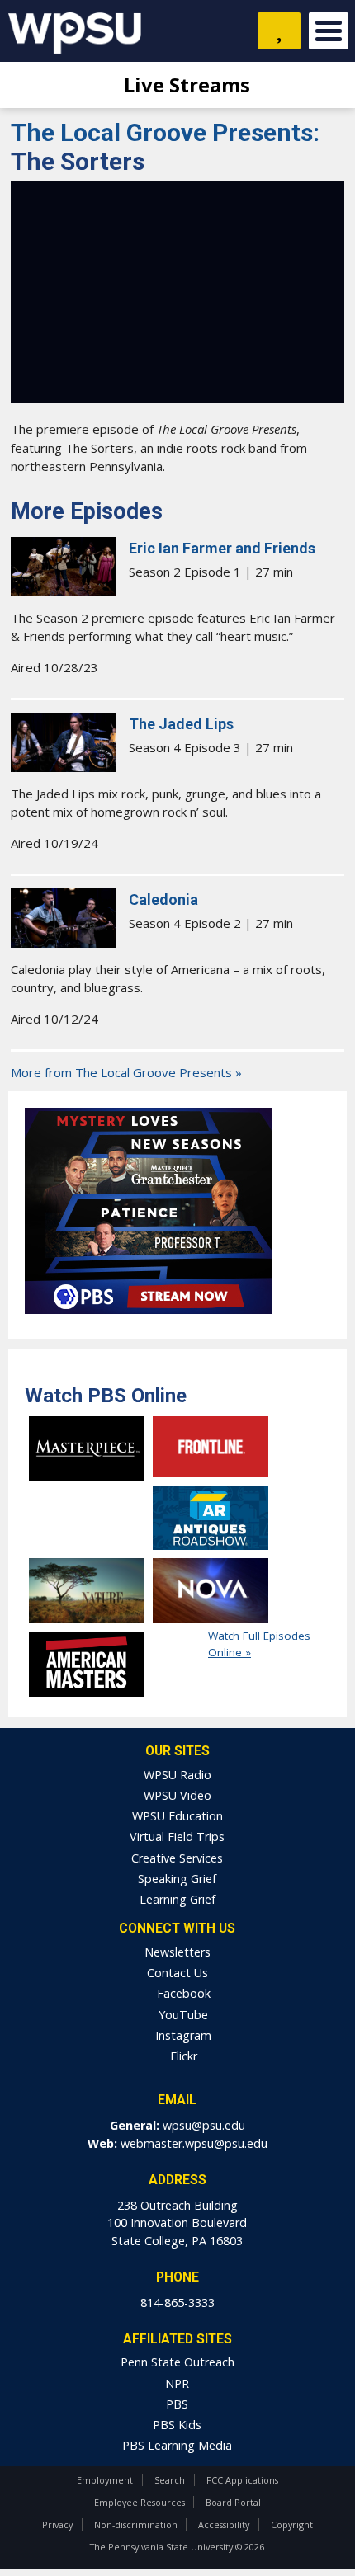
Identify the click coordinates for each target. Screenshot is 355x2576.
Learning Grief (177, 1899)
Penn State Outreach (177, 2362)
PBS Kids (177, 2425)
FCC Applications (242, 2480)
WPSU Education (177, 1816)
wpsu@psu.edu (204, 2125)
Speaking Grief (177, 1879)
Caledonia (163, 899)
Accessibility (224, 2524)
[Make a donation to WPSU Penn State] (279, 31)
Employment (105, 2480)
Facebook (182, 1993)
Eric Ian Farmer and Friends (222, 548)
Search (170, 2480)
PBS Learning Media (177, 2445)
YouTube (182, 2015)
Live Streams (185, 85)
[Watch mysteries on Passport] (149, 1318)
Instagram (182, 2035)
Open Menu (329, 31)
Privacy (57, 2524)
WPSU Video (177, 1795)
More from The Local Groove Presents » (126, 1072)
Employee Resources (140, 2502)
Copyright (292, 2524)
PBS (177, 2404)
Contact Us (177, 1973)
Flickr (182, 2056)
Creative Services (177, 1858)
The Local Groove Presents (165, 132)
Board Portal (233, 2502)
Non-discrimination (136, 2524)
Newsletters (177, 1952)
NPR (177, 2383)
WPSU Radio (177, 1775)
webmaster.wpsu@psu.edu (194, 2143)
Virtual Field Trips (177, 1837)
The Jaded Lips (181, 724)
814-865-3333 (177, 2303)
